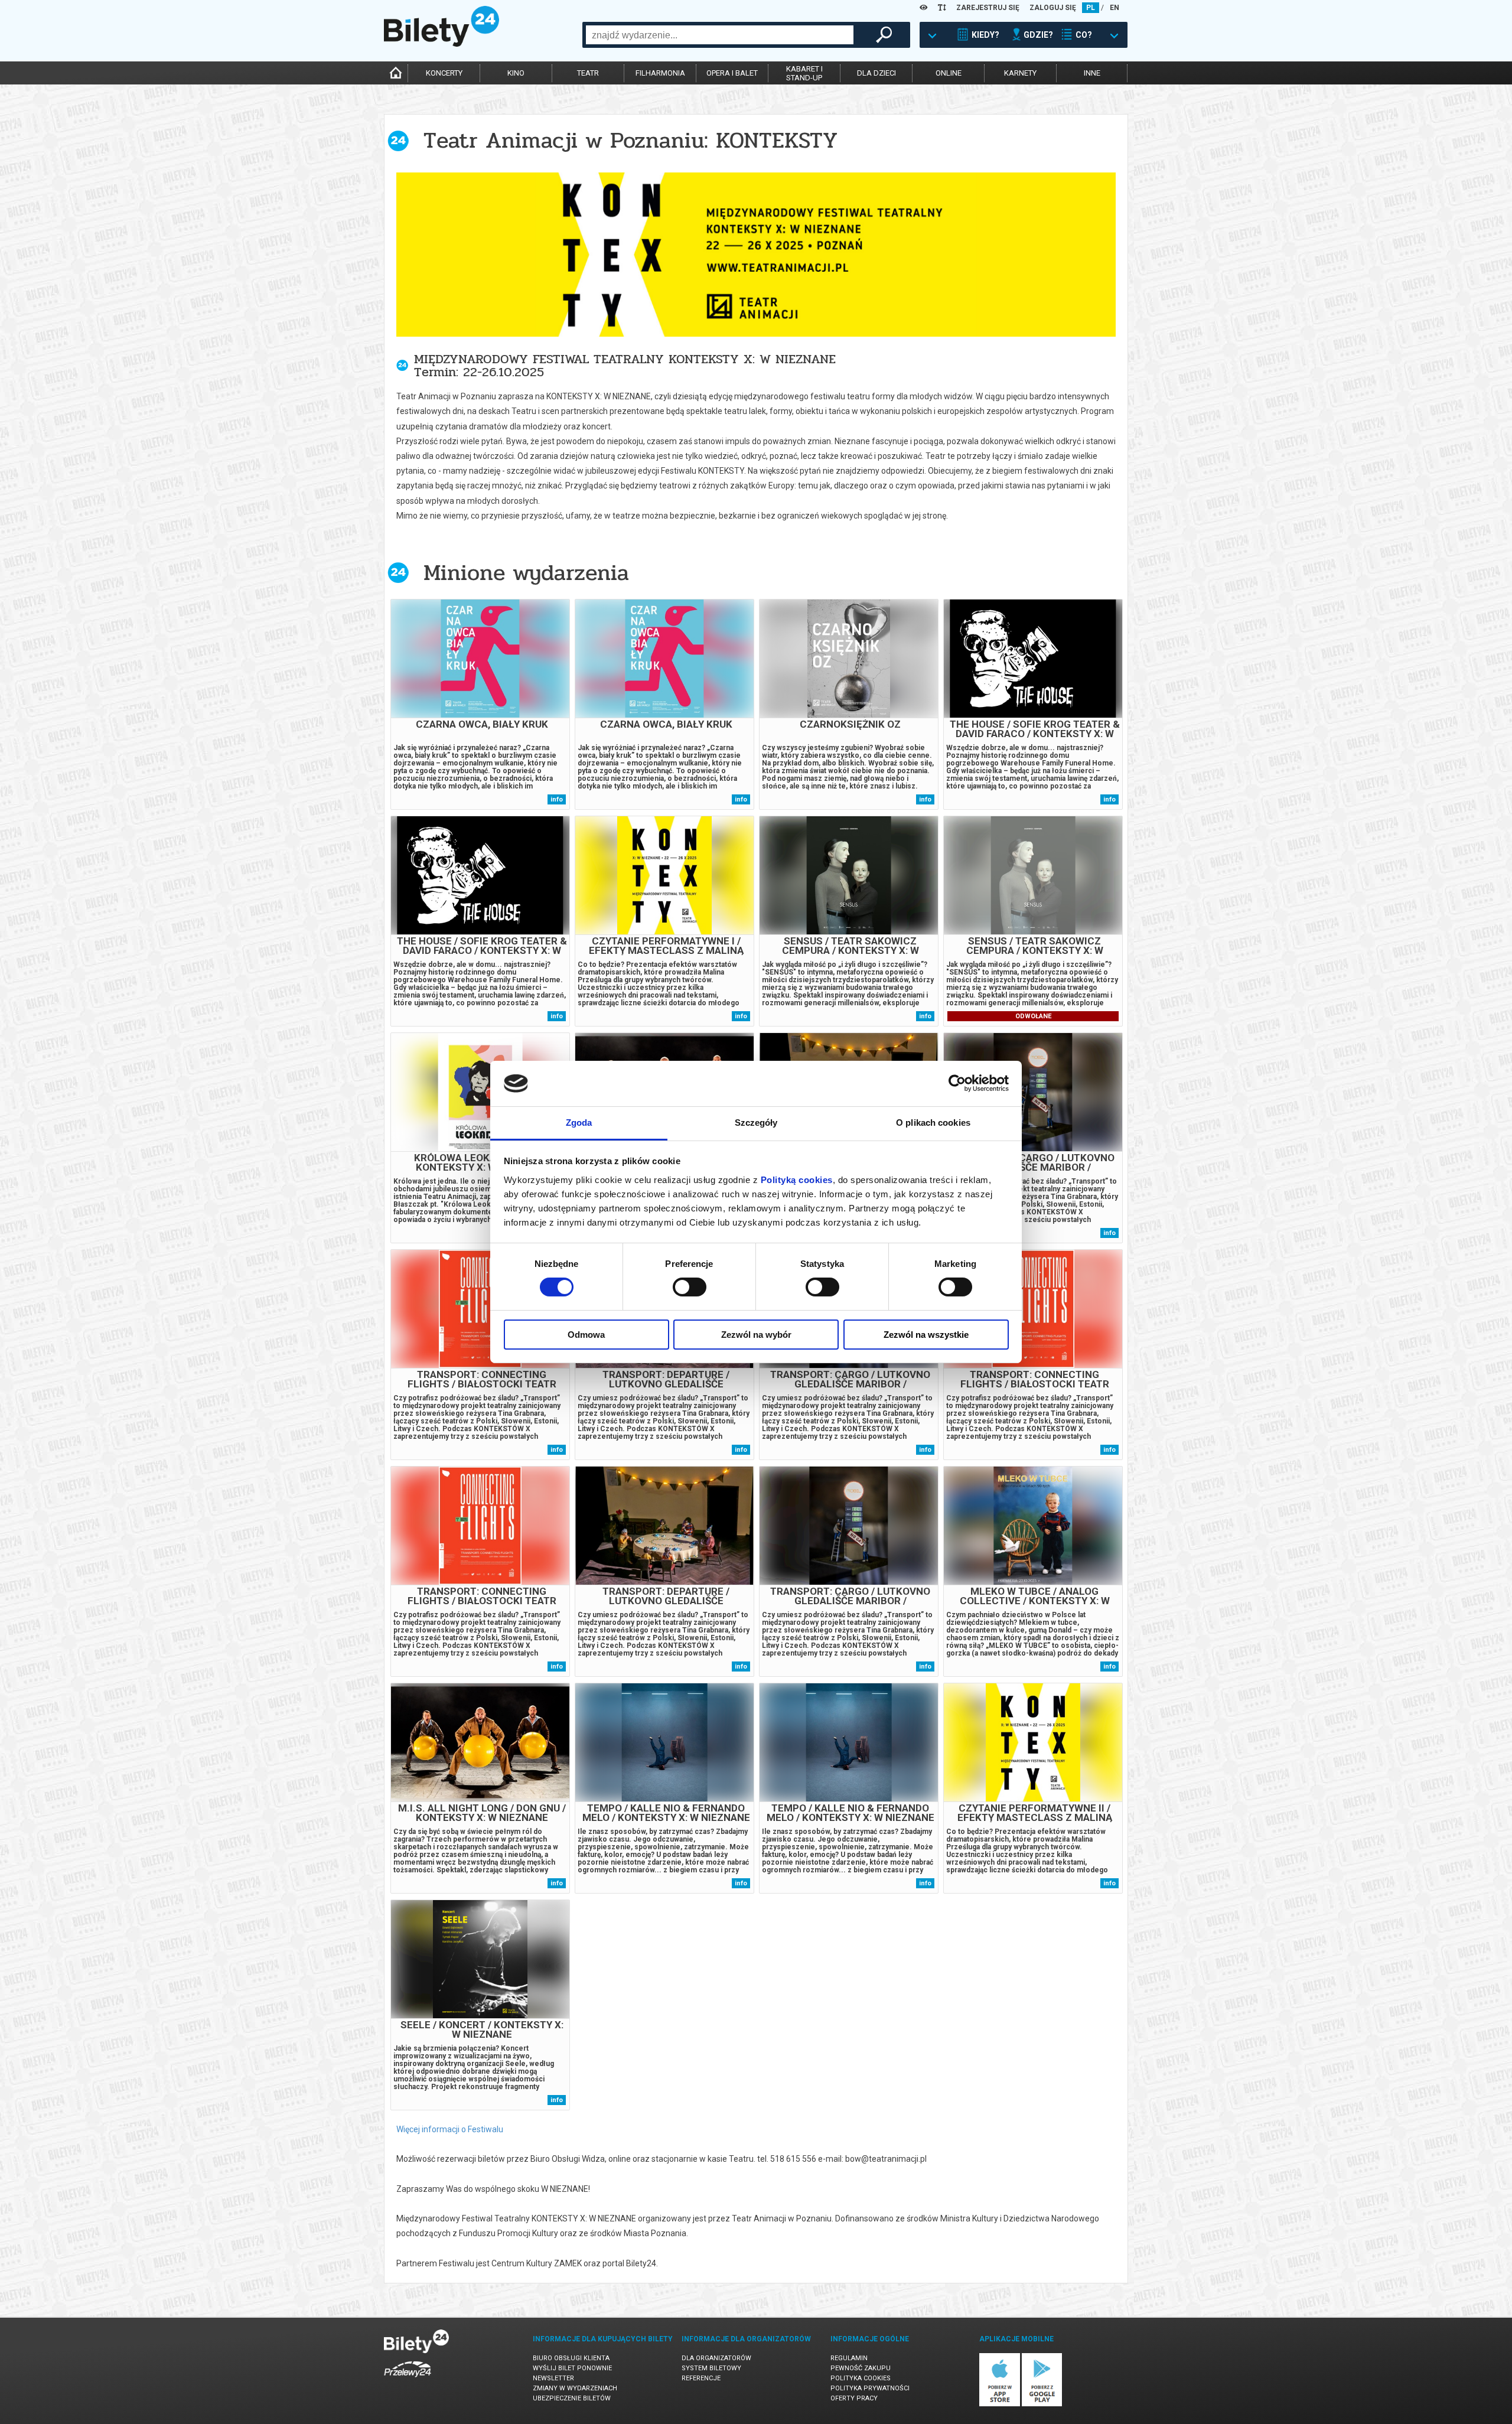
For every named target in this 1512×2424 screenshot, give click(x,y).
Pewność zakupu (861, 2368)
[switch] (690, 1287)
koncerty (444, 73)
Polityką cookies (797, 1180)
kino (516, 73)
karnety (1020, 73)
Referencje (701, 2378)
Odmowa (586, 1335)
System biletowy (711, 2368)
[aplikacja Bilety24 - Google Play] (1042, 2404)
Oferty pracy (854, 2398)
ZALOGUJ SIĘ (1053, 8)
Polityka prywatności (870, 2388)
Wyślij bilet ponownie (572, 2368)
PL (1091, 8)
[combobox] (720, 35)
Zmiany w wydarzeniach (575, 2388)
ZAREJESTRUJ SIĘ (988, 8)
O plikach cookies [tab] (933, 1123)
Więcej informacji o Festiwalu (450, 2129)
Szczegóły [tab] (756, 1123)
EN (1115, 8)
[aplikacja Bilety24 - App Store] (1000, 2404)
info (557, 799)
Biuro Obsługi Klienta (571, 2358)
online (949, 73)
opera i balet (732, 73)
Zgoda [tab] (579, 1123)
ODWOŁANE (1033, 1016)
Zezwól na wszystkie (926, 1335)
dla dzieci (876, 73)
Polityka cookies (861, 2378)
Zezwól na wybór (756, 1335)
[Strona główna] (441, 44)
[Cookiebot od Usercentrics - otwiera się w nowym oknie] (957, 1083)
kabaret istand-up (804, 73)
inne (1092, 73)
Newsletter (553, 2378)
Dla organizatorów (716, 2358)
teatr (588, 73)
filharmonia (660, 73)
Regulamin (849, 2358)
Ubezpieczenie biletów (572, 2398)
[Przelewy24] (408, 2379)
